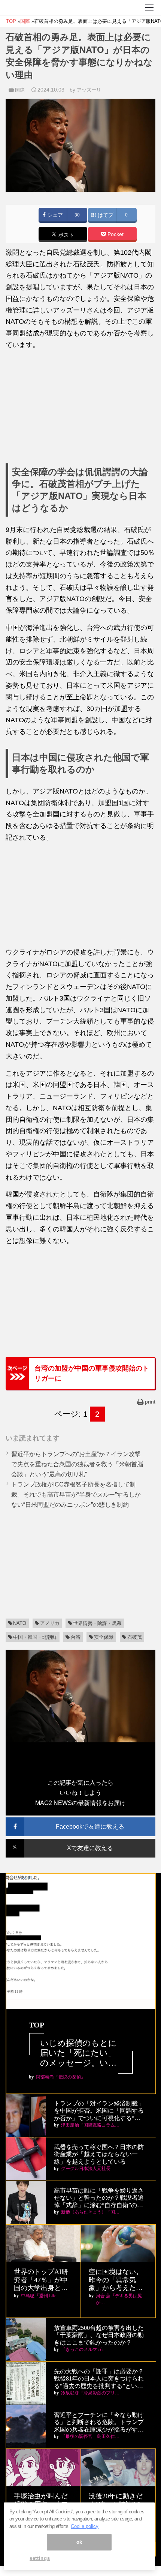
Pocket (115, 234)
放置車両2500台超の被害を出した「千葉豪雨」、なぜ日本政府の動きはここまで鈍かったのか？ (99, 2335)
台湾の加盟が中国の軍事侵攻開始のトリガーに (92, 1373)
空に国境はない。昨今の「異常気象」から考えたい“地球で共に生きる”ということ (116, 2280)
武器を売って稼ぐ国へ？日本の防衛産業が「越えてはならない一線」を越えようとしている (99, 2154)
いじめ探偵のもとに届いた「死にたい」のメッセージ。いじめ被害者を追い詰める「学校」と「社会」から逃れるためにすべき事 (78, 2053)
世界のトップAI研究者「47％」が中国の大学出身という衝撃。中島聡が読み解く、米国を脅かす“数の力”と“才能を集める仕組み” (42, 2280)
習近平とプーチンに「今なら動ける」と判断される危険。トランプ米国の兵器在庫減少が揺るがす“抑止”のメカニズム (99, 2422)
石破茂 (135, 1637)
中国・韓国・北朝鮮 (35, 1637)
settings (40, 2558)
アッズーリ (89, 90)
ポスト (66, 235)
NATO (20, 1623)
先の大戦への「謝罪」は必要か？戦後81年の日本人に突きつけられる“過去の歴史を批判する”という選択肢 (99, 2379)
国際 (20, 90)
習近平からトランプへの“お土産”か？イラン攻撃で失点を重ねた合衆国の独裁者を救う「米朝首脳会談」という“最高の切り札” (77, 1464)
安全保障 (104, 1637)
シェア (54, 215)
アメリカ (50, 1623)
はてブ (105, 215)
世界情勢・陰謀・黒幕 (97, 1623)
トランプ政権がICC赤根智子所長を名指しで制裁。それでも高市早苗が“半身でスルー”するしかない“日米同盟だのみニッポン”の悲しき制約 (76, 1495)
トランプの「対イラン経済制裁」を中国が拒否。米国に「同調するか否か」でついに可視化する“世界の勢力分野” (99, 2111)
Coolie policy (85, 2526)
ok (79, 2542)
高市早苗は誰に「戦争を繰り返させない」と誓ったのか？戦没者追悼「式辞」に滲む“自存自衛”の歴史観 (99, 2198)
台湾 (76, 1637)
